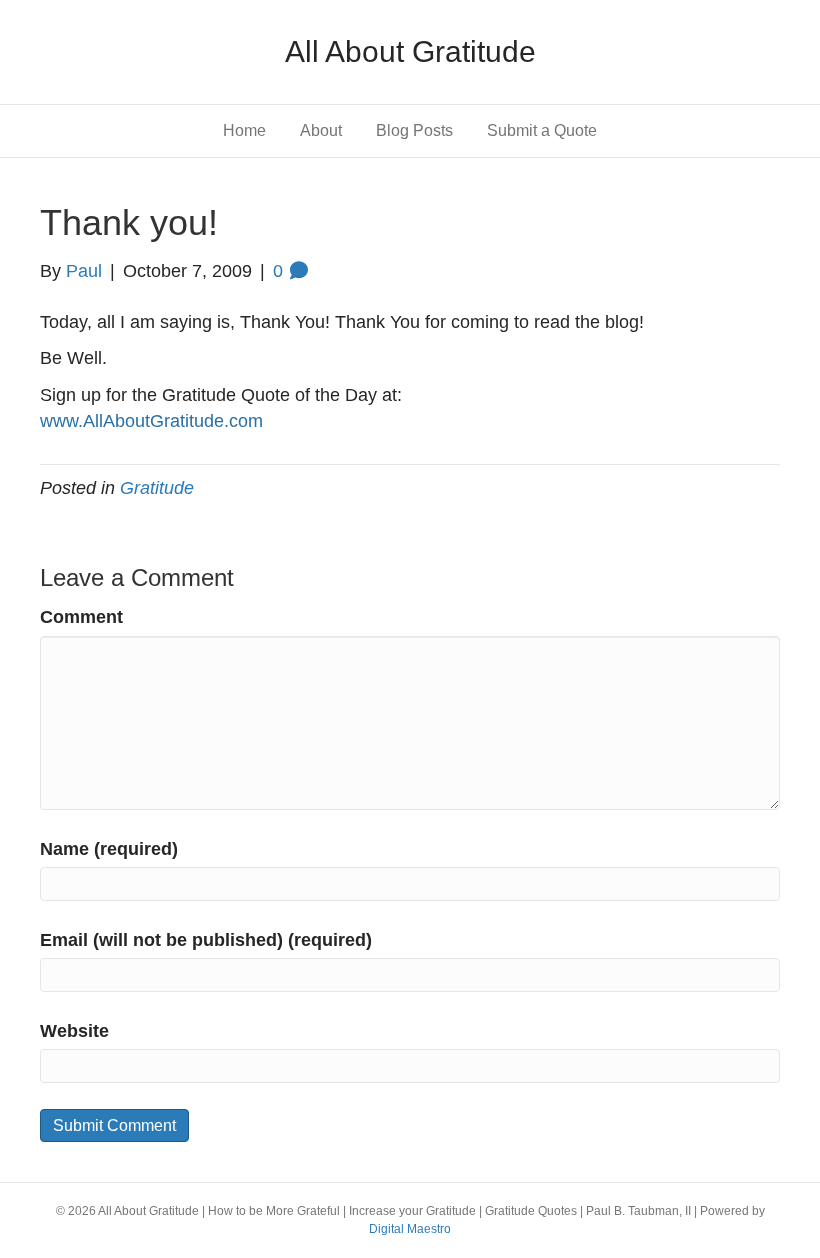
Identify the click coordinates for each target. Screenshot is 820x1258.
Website (74, 1031)
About (321, 130)
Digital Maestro (410, 1229)
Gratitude (157, 488)
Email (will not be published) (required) (206, 940)
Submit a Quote (542, 130)
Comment (81, 617)
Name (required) (109, 849)
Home (244, 130)
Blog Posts (414, 130)
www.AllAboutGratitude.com (151, 421)
